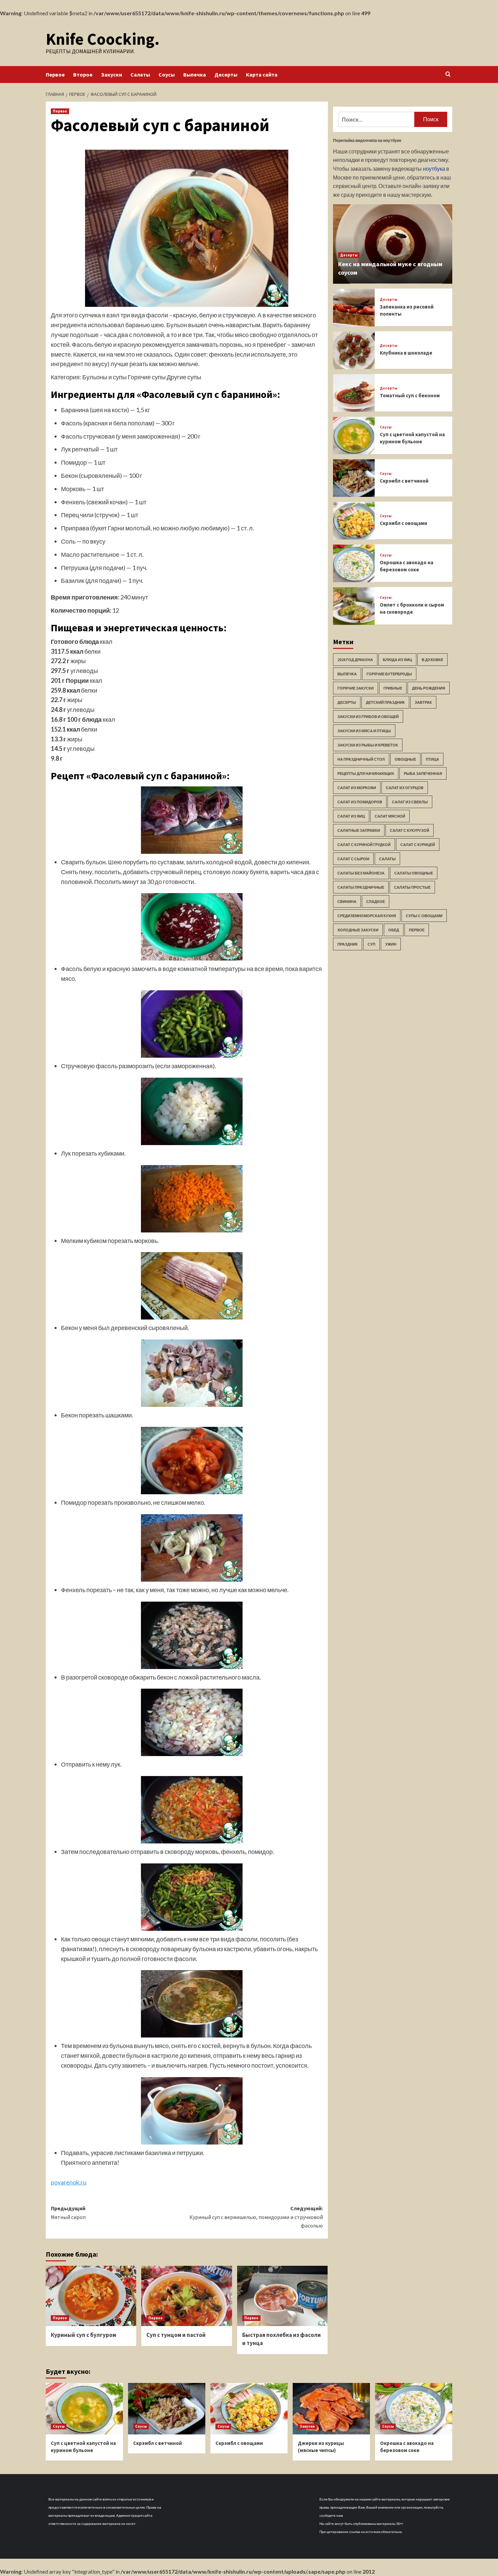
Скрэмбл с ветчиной (404, 481)
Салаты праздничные (361, 888)
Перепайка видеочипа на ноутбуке (367, 140)
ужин (391, 944)
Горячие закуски (356, 688)
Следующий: (256, 2217)
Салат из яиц (351, 816)
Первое (55, 75)
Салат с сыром (353, 859)
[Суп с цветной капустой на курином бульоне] (354, 436)
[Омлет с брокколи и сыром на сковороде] (354, 606)
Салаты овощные (414, 873)
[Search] (448, 74)
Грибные (393, 688)
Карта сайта (262, 75)
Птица (432, 759)
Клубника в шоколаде (406, 353)
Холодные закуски (358, 930)
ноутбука (434, 169)
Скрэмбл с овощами (403, 523)
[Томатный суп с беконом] (354, 393)
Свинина (347, 902)
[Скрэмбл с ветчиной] (354, 478)
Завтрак (423, 703)
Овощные (405, 759)
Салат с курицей (418, 845)
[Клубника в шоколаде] (354, 350)
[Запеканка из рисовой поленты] (354, 308)
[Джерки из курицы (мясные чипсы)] (331, 2409)
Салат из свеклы (410, 802)
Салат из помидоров (360, 802)
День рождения (429, 688)
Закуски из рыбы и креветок (368, 745)
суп (371, 944)
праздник (348, 944)
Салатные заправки (359, 831)
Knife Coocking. (103, 39)
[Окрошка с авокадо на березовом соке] (354, 563)
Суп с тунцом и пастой (176, 2335)
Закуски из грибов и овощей (368, 717)
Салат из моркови (357, 788)
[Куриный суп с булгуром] (91, 2296)
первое (417, 930)
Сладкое (376, 902)
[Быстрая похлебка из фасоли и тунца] (282, 2296)
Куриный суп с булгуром (84, 2335)
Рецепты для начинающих (366, 774)
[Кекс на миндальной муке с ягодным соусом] (393, 244)
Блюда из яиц (397, 660)
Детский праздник (385, 703)
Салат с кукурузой (410, 831)
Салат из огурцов (405, 788)
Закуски (111, 75)
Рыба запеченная (423, 774)
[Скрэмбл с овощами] (354, 521)
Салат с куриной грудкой (364, 845)
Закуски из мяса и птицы (364, 731)
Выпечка (195, 75)
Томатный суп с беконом (410, 396)
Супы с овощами (424, 916)
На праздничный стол (361, 759)
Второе (83, 75)
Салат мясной (390, 816)
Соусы (167, 75)
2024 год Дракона (355, 660)
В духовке (432, 660)
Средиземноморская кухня (367, 916)
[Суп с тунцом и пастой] (186, 2296)
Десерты (226, 75)
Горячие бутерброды (389, 674)
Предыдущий (68, 2213)
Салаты (140, 75)
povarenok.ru (69, 2182)
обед (394, 930)
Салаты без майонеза (361, 873)
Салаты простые (412, 888)
